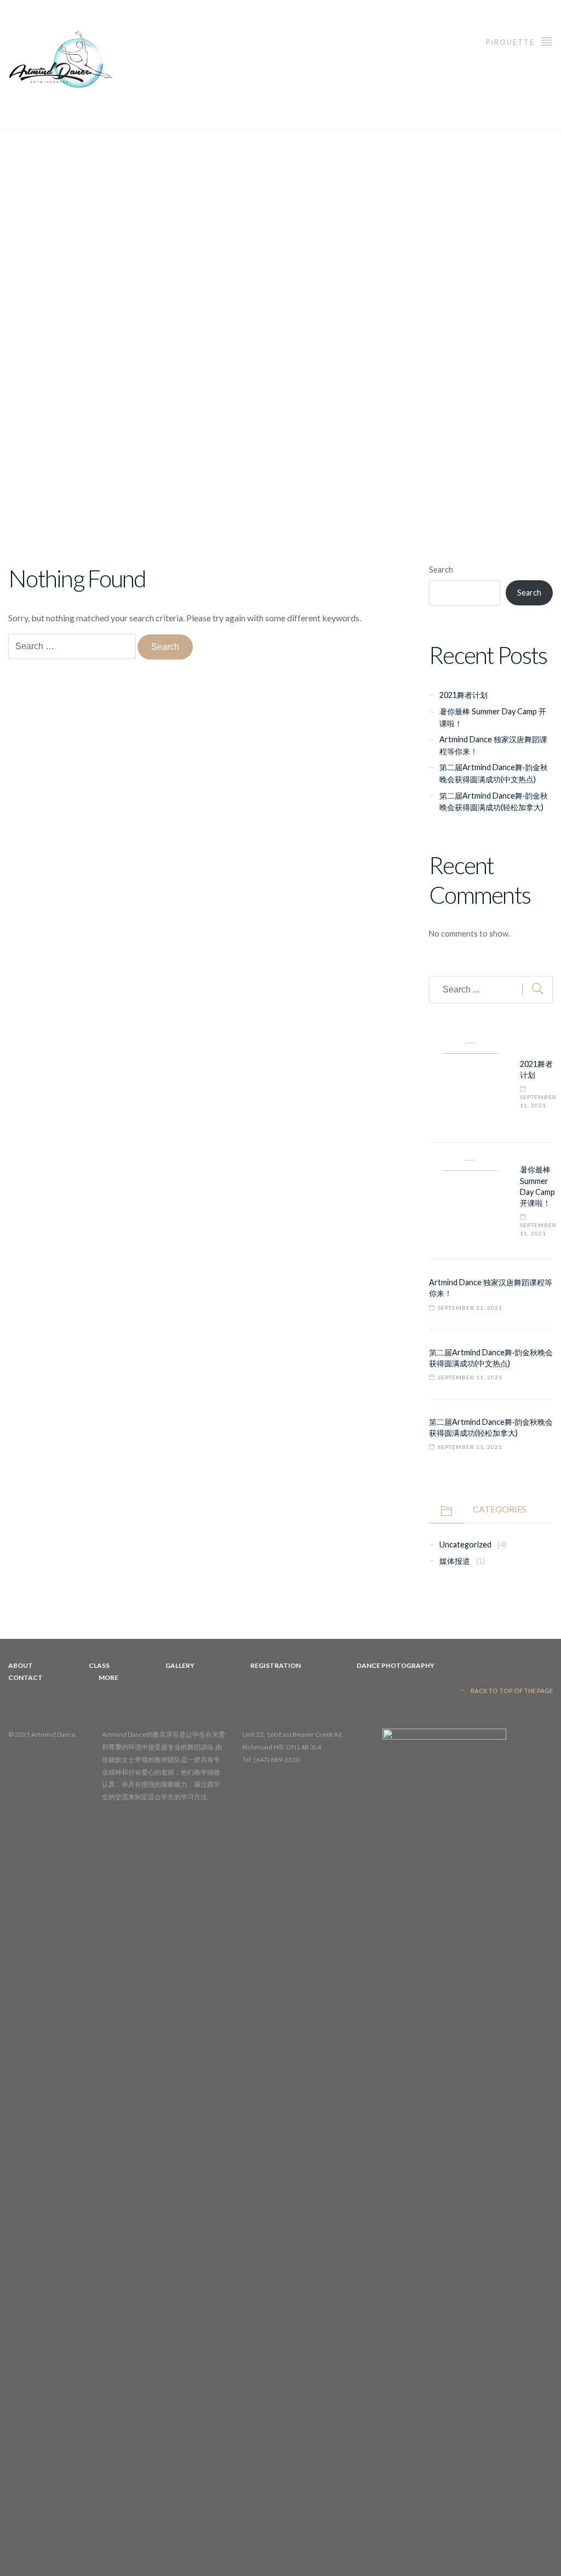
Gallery (180, 1665)
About (21, 1665)
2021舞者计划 (463, 695)
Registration (276, 1665)
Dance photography (396, 1665)
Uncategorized (465, 1544)
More (108, 1677)
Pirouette (511, 42)
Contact (25, 1677)
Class (99, 1665)
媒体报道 (455, 1561)
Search (441, 570)
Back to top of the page (511, 1691)
